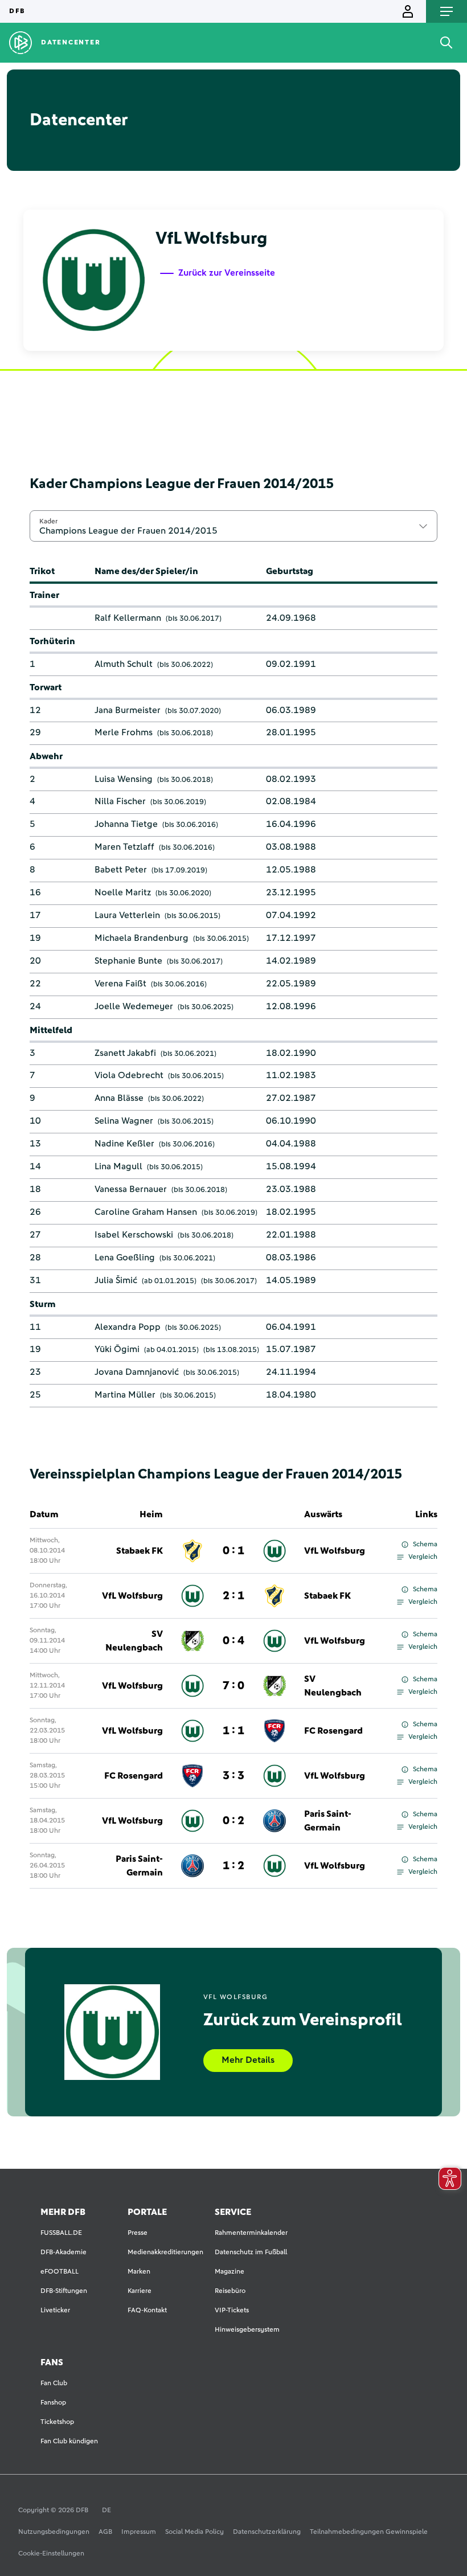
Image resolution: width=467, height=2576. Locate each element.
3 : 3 (233, 1776)
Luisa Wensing (124, 779)
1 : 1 (233, 1731)
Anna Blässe (119, 1098)
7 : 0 (233, 1686)
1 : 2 (233, 1866)
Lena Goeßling (125, 1258)
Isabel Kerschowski (134, 1235)
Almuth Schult (124, 664)
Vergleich (423, 1557)
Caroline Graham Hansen (146, 1212)
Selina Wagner (124, 1121)
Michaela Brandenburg (142, 938)
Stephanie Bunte (128, 961)
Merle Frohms (124, 732)
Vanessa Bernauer (131, 1189)
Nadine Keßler (124, 1144)
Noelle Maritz (123, 892)
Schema (425, 1545)
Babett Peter (121, 870)
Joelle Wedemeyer (134, 1006)
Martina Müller (125, 1395)
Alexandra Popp (128, 1327)
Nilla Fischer (120, 801)
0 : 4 (233, 1641)
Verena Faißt (120, 984)
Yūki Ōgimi (117, 1349)
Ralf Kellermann (128, 618)
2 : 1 (233, 1596)
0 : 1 (233, 1551)
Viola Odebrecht (129, 1075)
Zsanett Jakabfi (125, 1053)
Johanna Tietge (126, 824)
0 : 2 (233, 1821)
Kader (48, 521)
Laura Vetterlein (127, 915)
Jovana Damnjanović (137, 1372)
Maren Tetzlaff (124, 847)
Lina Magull (118, 1166)
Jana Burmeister (128, 710)
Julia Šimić (116, 1280)
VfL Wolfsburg (335, 1551)
